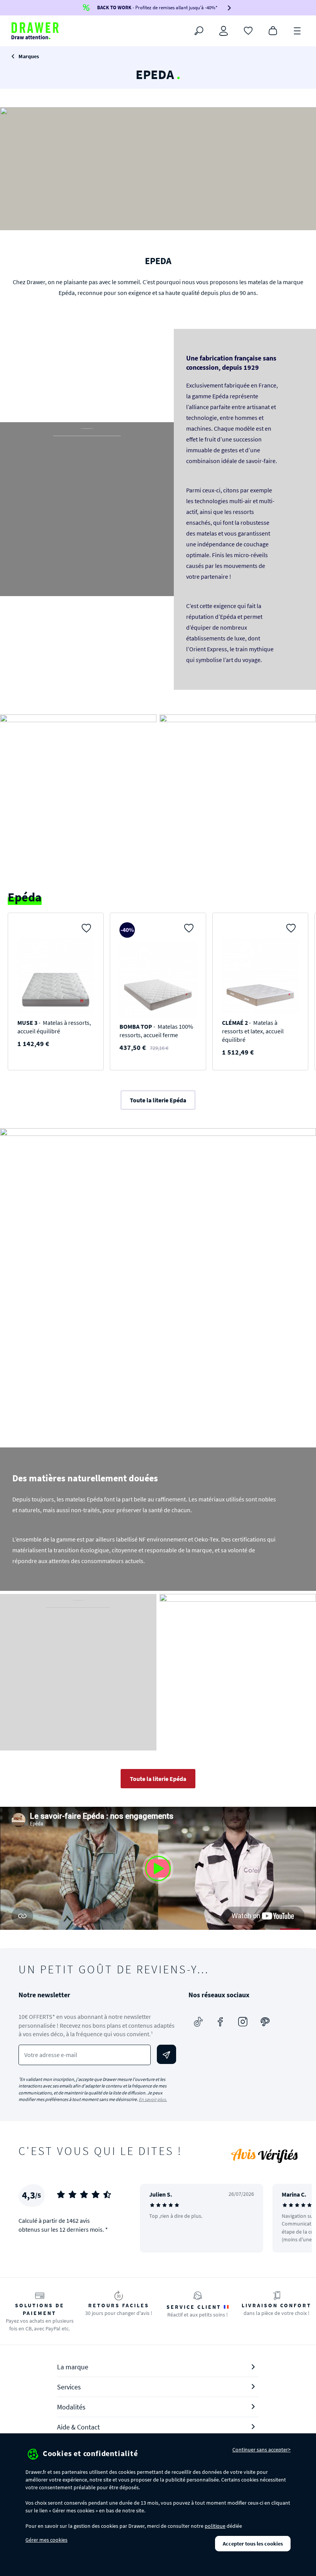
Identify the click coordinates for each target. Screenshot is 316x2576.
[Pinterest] (265, 2022)
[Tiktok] (198, 2022)
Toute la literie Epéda (158, 1100)
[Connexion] (224, 31)
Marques (29, 56)
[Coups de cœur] (248, 30)
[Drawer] (35, 31)
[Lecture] (158, 1868)
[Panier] (273, 30)
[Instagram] (243, 2022)
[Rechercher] (199, 31)
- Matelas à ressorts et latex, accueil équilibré (253, 1031)
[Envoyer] (166, 2054)
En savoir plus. (153, 2099)
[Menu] (298, 30)
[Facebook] (220, 2022)
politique (215, 2526)
